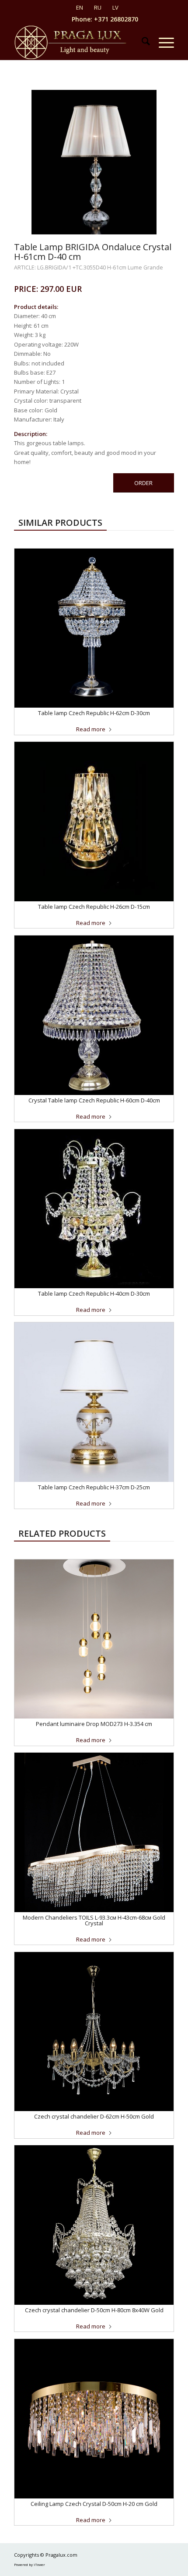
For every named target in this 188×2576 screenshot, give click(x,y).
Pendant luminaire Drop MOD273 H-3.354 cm (94, 1724)
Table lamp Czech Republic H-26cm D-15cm (94, 907)
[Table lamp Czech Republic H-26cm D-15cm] (94, 822)
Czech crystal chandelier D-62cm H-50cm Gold (94, 2116)
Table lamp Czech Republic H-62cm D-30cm (94, 713)
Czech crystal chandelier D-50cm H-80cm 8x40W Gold (94, 2310)
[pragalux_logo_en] (78, 43)
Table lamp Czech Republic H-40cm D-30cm (94, 1293)
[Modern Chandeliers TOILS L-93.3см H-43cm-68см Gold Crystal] (94, 1832)
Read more (91, 729)
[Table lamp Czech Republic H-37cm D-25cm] (94, 1402)
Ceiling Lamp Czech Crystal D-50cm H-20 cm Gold (94, 2504)
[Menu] (162, 43)
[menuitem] (141, 43)
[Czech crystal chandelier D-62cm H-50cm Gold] (94, 2032)
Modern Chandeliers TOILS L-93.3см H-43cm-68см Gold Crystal (94, 1920)
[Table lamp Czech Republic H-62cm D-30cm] (94, 628)
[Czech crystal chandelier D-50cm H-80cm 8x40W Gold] (94, 2225)
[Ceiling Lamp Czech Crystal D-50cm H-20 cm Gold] (94, 2419)
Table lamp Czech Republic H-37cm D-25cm (94, 1487)
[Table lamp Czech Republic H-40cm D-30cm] (94, 1209)
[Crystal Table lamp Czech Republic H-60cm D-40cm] (94, 1015)
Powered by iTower (30, 2564)
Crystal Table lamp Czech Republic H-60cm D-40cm (94, 1100)
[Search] (141, 43)
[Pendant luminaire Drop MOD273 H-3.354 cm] (94, 1639)
